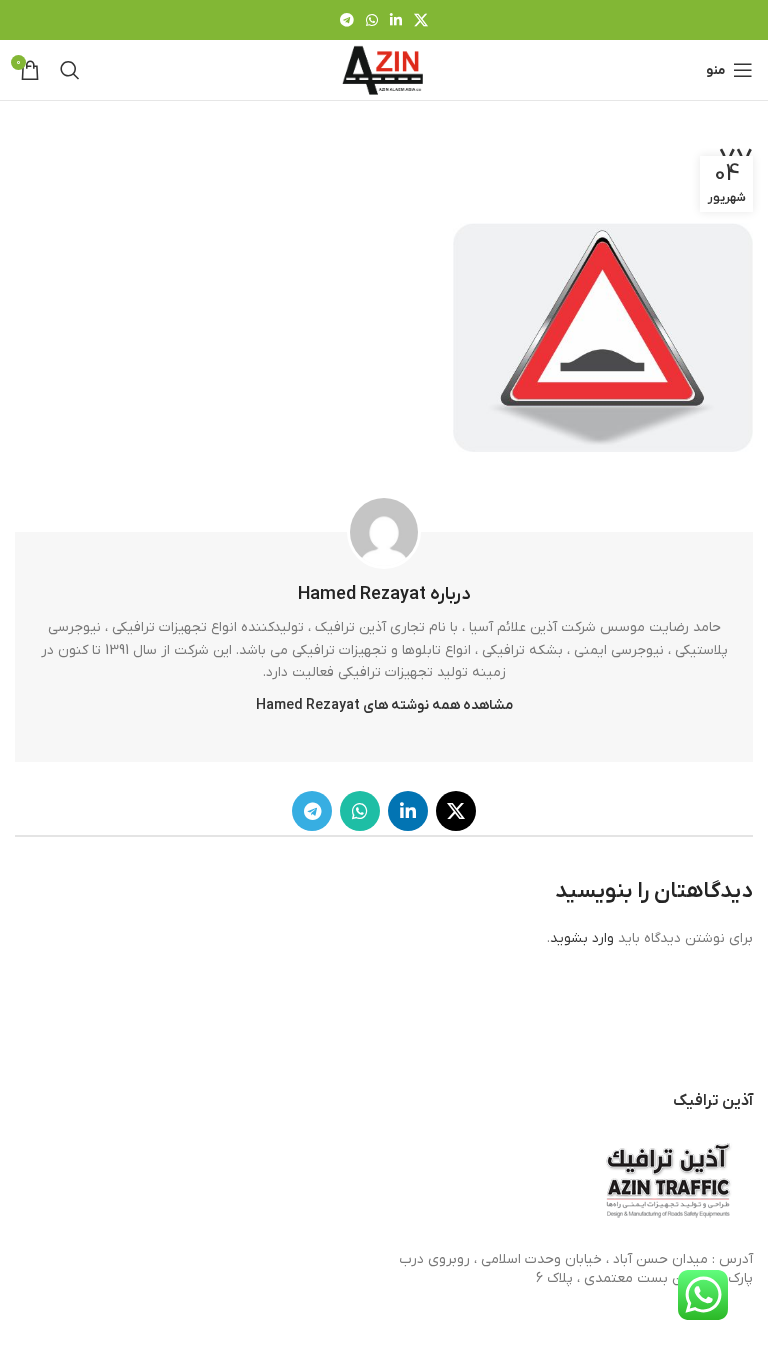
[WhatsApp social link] (372, 20)
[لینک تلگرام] (347, 20)
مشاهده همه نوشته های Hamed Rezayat (384, 705)
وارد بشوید (582, 938)
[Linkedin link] (396, 20)
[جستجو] (70, 70)
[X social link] (421, 20)
